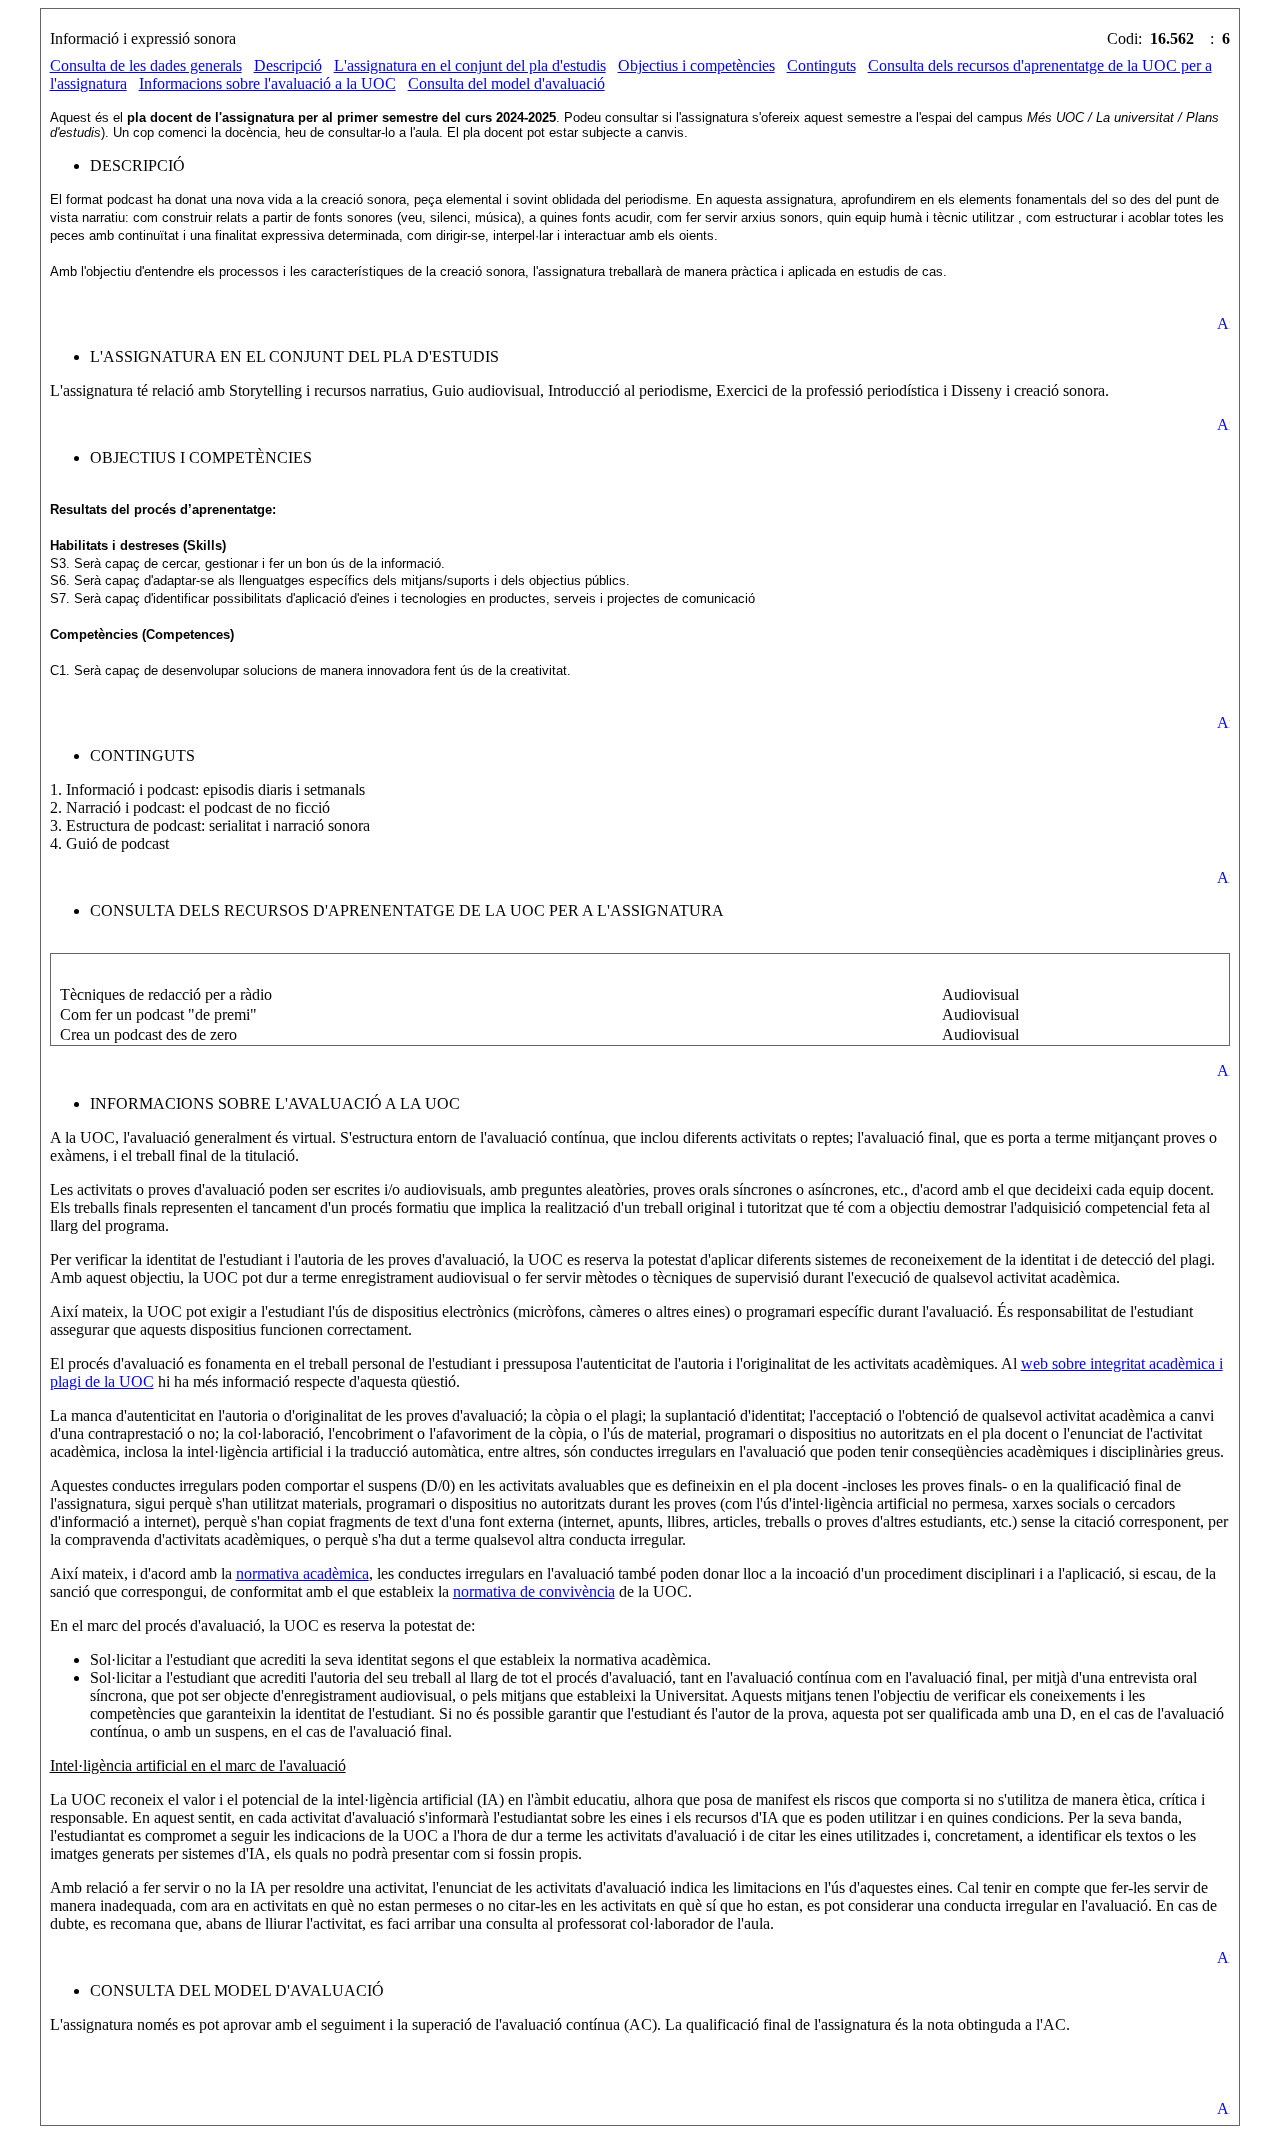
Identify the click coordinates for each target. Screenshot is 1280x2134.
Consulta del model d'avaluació (506, 83)
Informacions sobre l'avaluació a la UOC (267, 83)
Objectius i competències (696, 65)
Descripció (288, 65)
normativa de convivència (534, 1591)
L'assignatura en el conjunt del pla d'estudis (470, 65)
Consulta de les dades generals (146, 65)
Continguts (821, 65)
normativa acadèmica (302, 1573)
